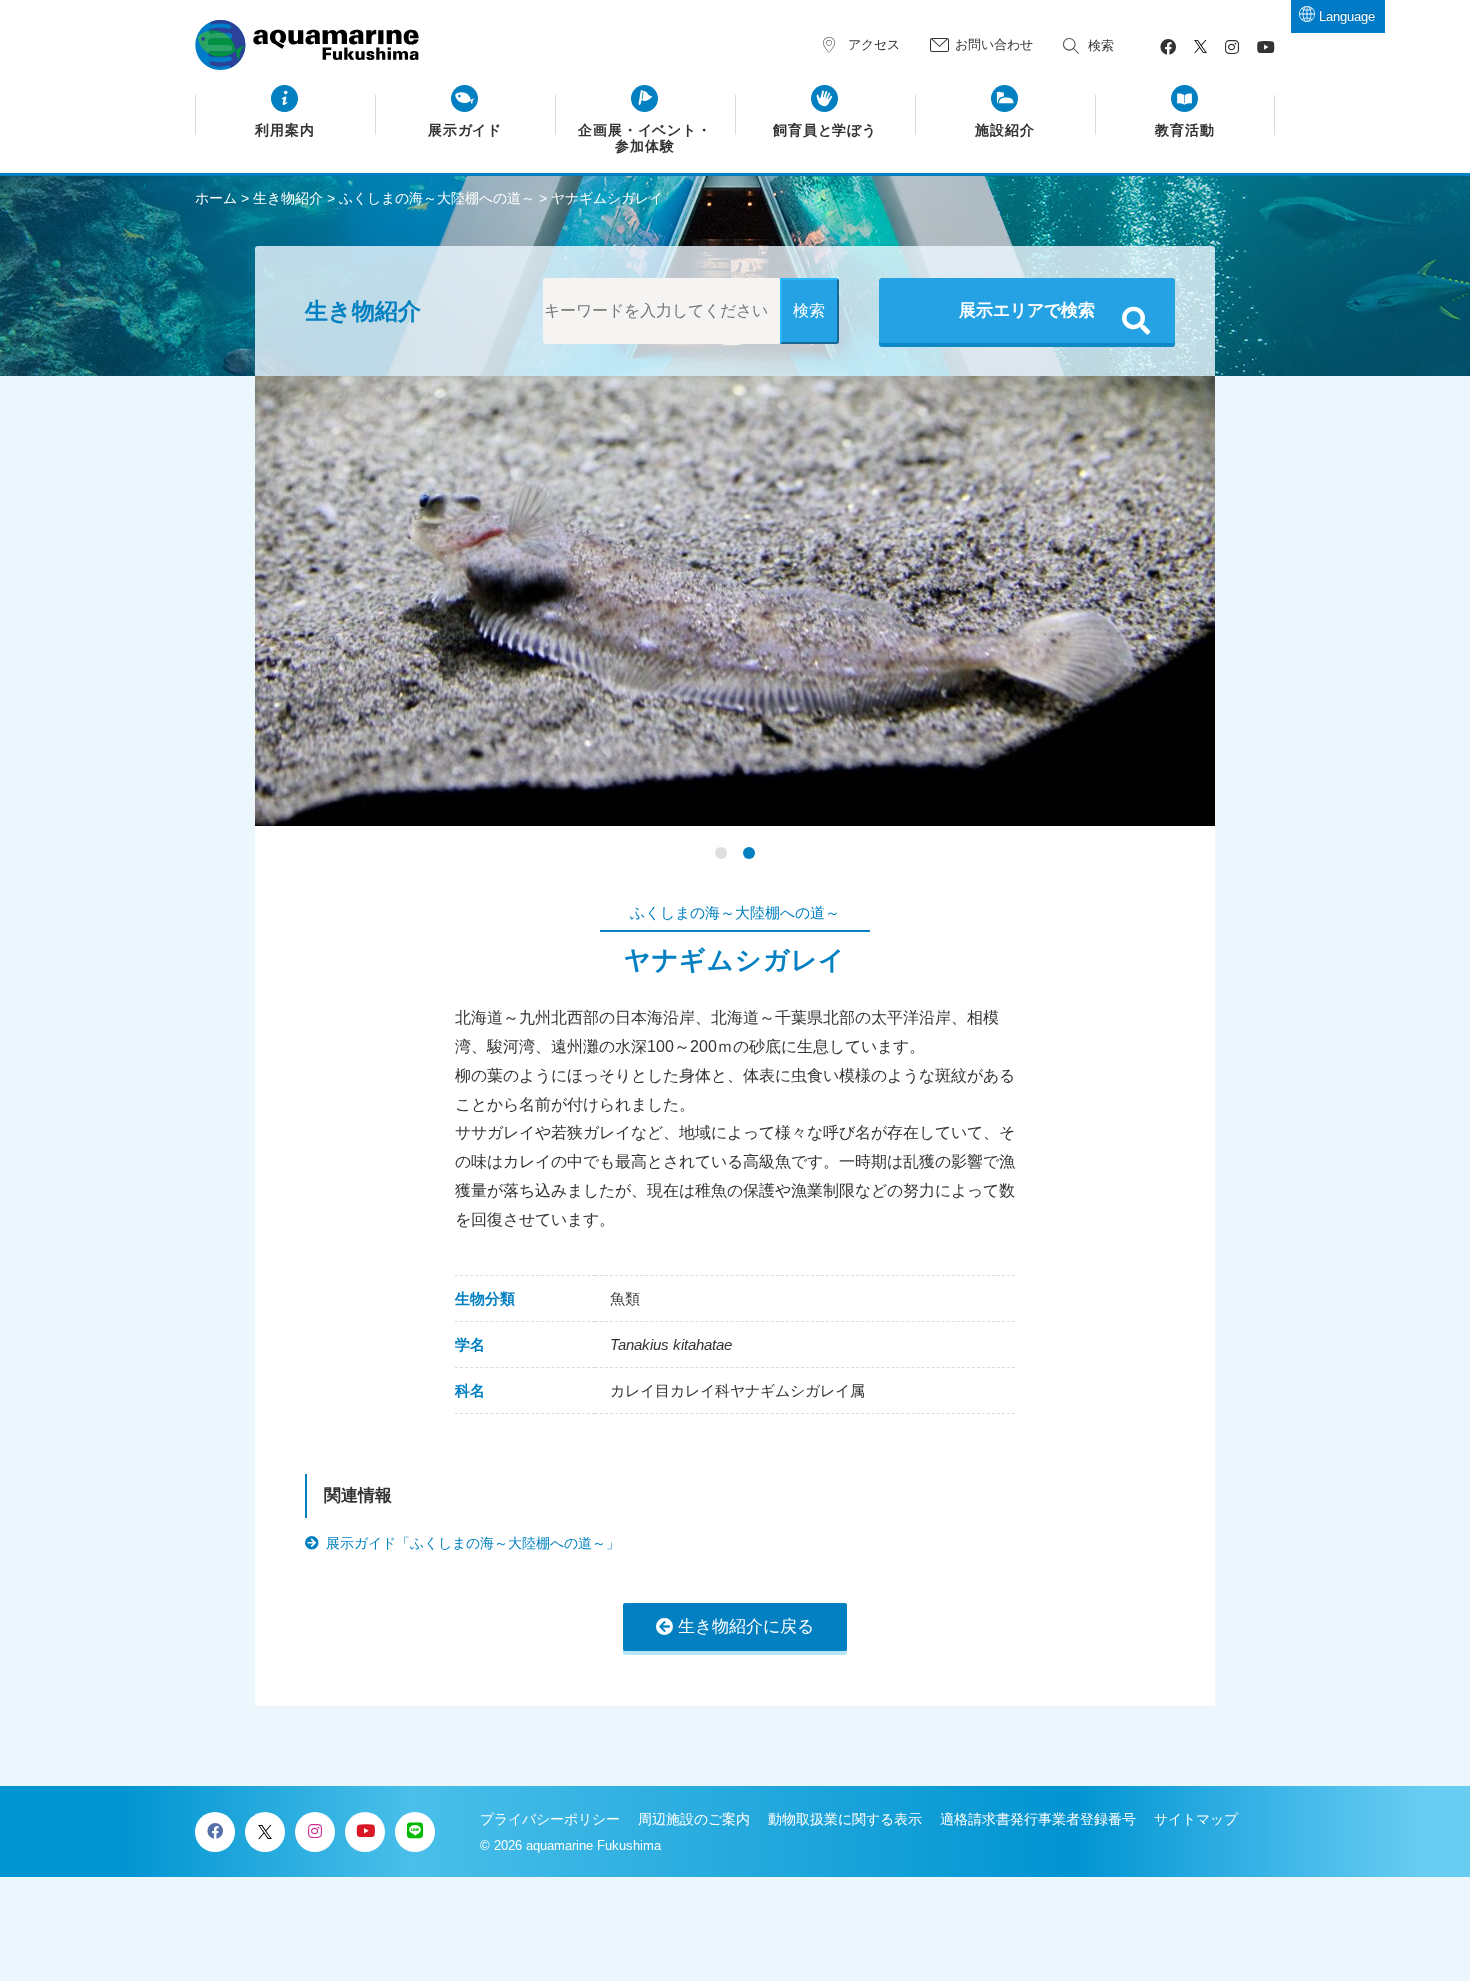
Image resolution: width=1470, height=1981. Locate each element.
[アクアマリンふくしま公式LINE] (415, 1832)
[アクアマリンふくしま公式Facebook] (1168, 47)
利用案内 (285, 130)
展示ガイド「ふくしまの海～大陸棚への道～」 (473, 1543)
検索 (1101, 45)
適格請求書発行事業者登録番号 (1038, 1819)
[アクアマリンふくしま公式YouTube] (1266, 47)
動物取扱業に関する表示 (845, 1819)
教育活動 (1185, 130)
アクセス (874, 44)
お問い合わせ (994, 44)
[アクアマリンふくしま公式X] (1200, 47)
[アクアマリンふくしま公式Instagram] (1232, 47)
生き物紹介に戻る (746, 1626)
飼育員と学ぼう (825, 130)
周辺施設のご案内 (694, 1819)
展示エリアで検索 (1027, 310)
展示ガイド (465, 130)
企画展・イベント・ (645, 138)
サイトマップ (1196, 1819)
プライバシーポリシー (550, 1819)
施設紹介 (1005, 130)
